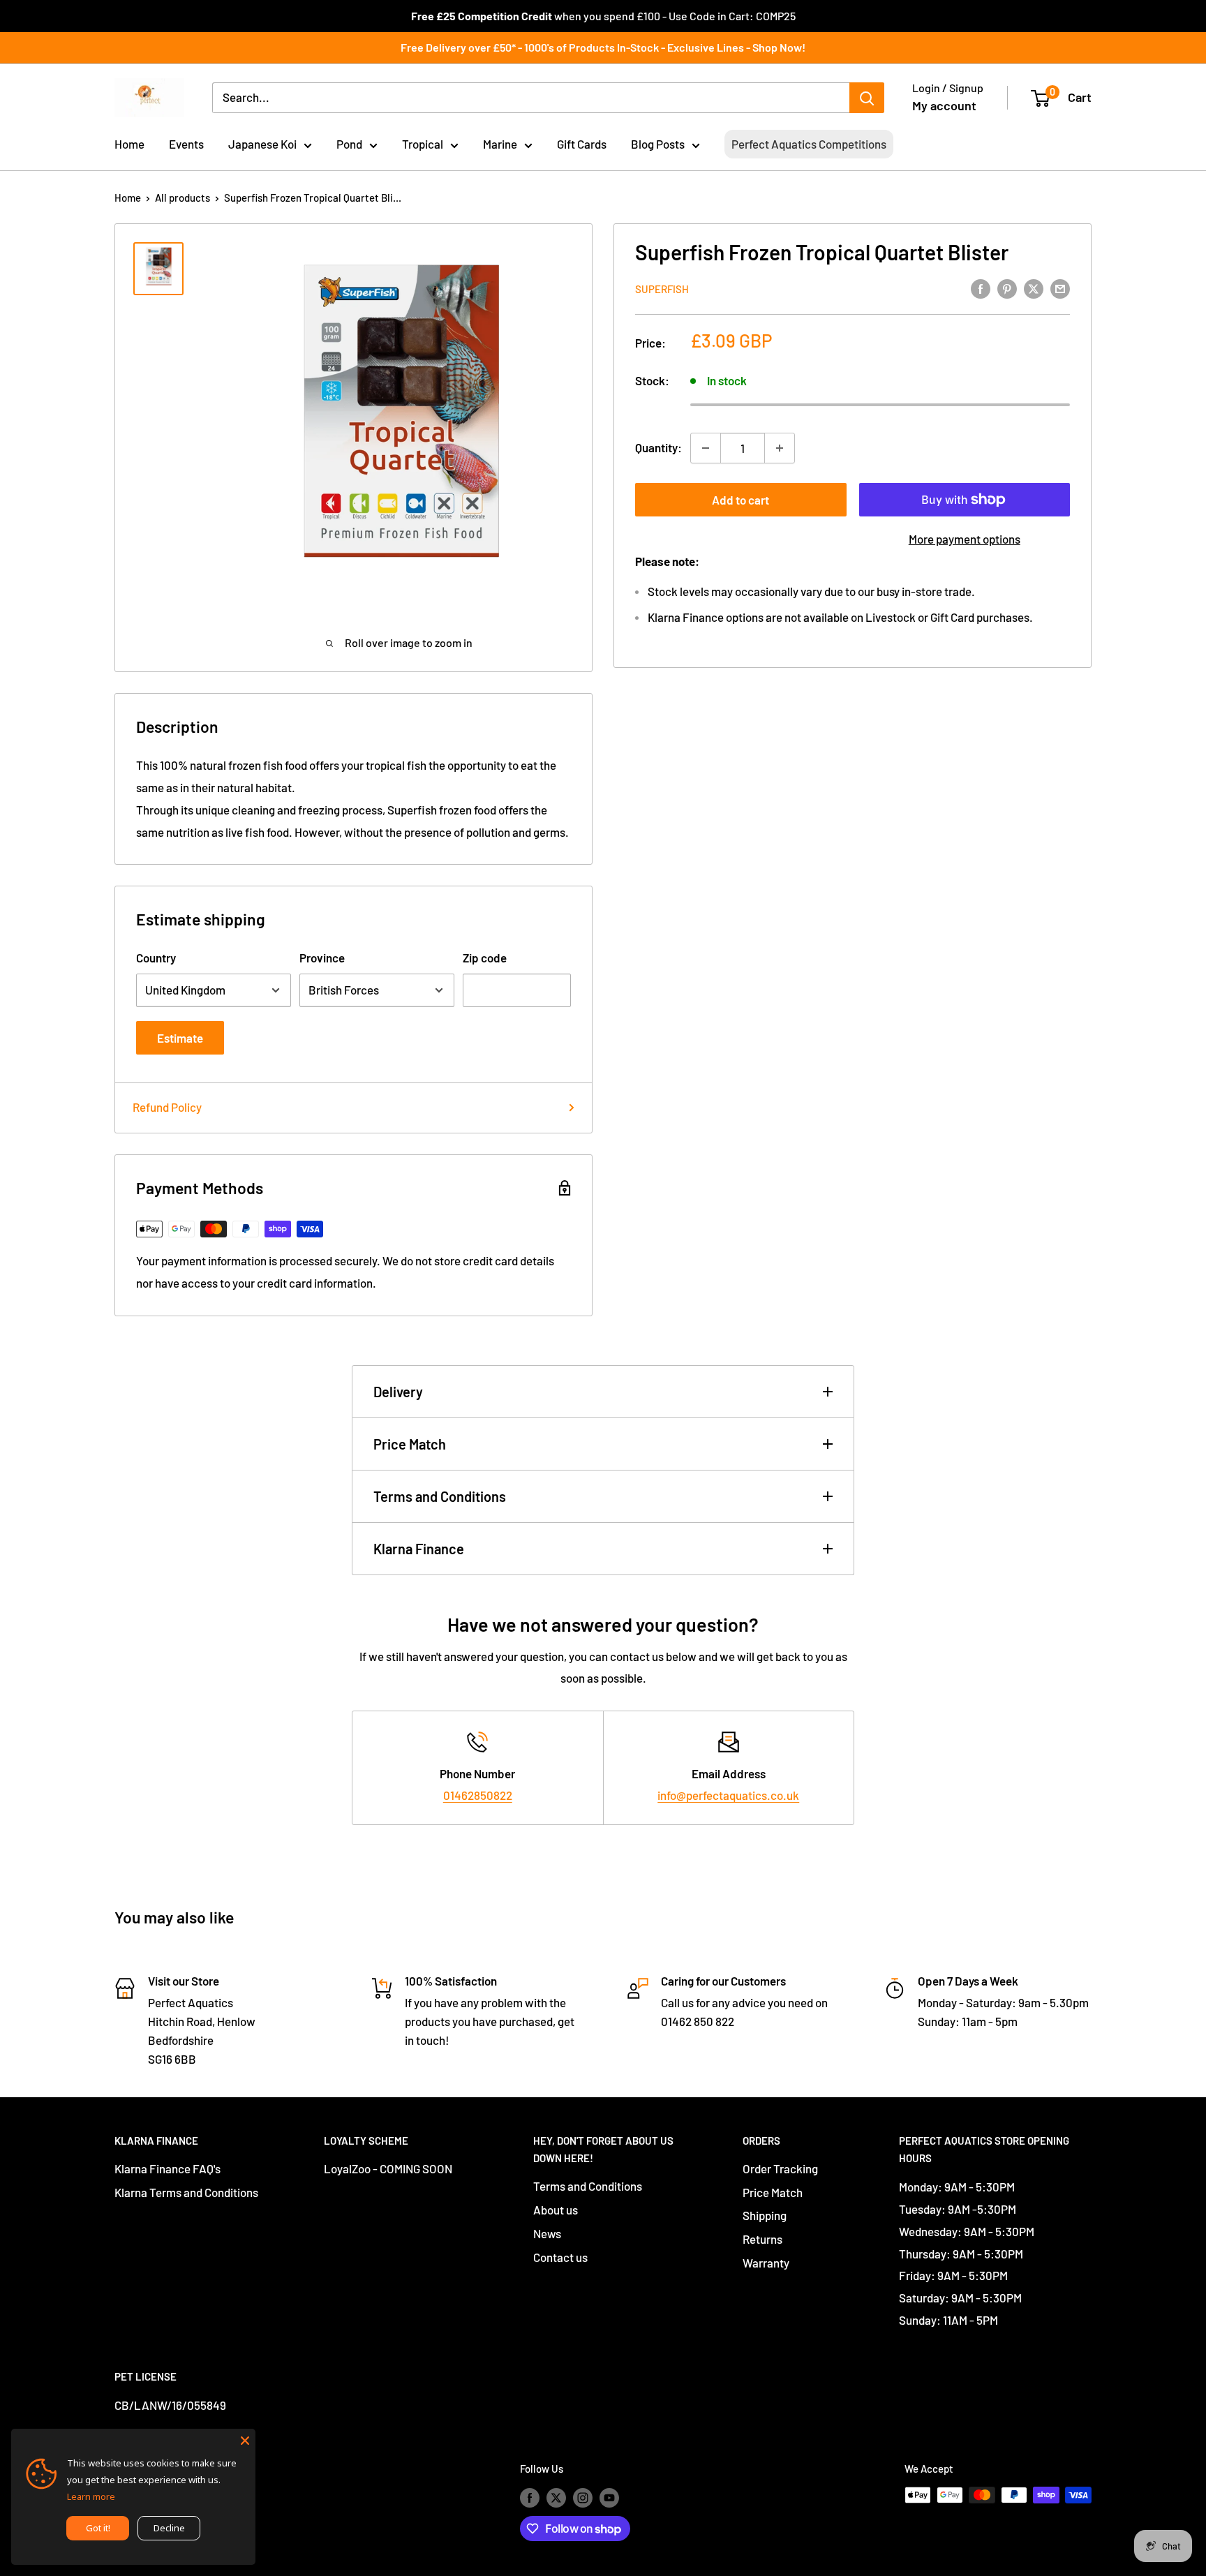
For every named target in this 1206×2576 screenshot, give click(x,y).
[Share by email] (1060, 288)
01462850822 (478, 1795)
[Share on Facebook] (981, 288)
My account (944, 105)
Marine (500, 144)
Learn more (91, 2496)
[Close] (245, 2439)
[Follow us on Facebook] (530, 2497)
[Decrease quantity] (706, 448)
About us (556, 2210)
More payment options (965, 539)
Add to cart (740, 500)
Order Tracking (780, 2168)
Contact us (560, 2257)
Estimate (180, 1038)
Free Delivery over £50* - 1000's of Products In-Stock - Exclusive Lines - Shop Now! (603, 47)
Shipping (765, 2215)
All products (183, 198)
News (547, 2233)
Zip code (485, 958)
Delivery (398, 1392)
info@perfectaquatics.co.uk (728, 1795)
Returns (762, 2239)
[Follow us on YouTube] (609, 2497)
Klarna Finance (419, 1549)
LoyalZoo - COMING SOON (388, 2168)
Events (186, 144)
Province (322, 958)
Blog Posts (658, 144)
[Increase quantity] (780, 448)
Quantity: (658, 447)
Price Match (410, 1444)
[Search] (867, 98)
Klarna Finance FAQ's (167, 2168)
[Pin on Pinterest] (1007, 288)
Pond (349, 144)
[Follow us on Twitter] (556, 2497)
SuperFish (662, 289)
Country (156, 958)
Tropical (423, 144)
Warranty (766, 2263)
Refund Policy (167, 1107)
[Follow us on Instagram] (583, 2497)
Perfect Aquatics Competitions (809, 144)
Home (129, 144)
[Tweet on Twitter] (1034, 288)
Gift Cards (582, 144)
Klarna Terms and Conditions (186, 2192)
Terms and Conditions (440, 1496)
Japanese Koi (262, 144)
